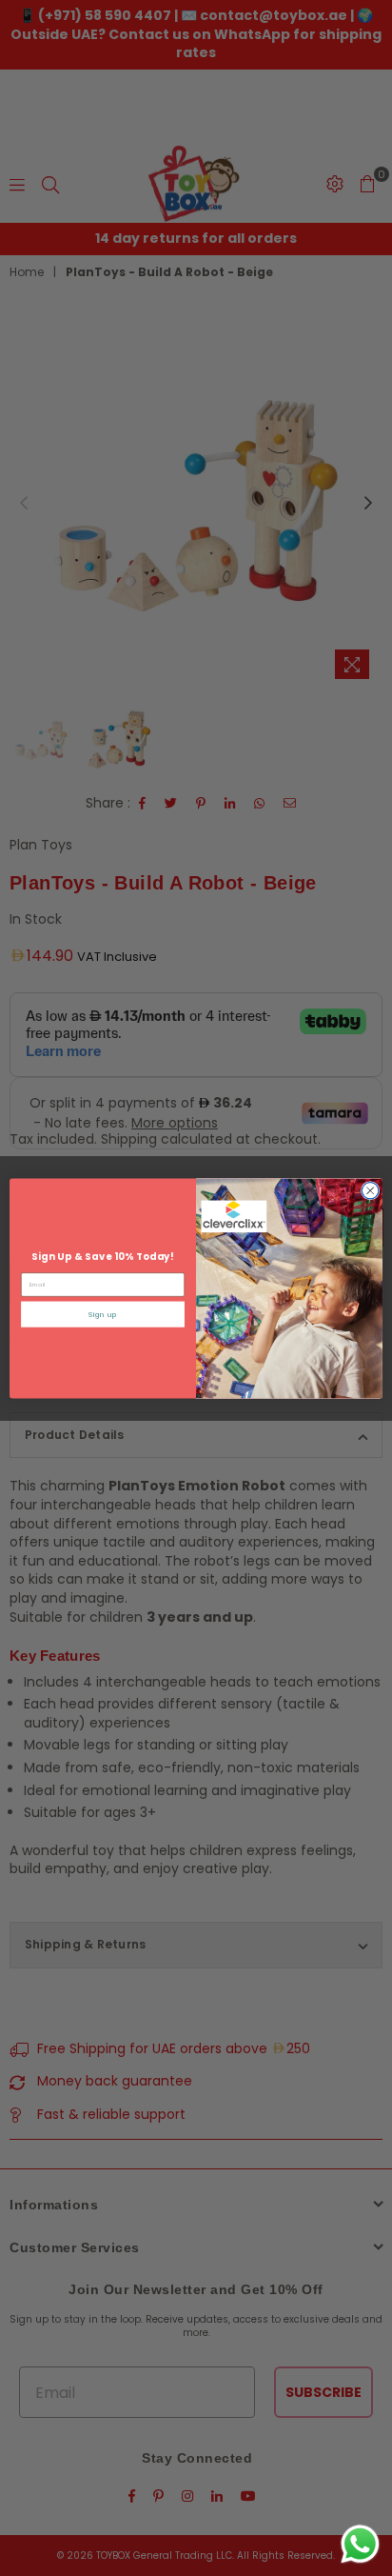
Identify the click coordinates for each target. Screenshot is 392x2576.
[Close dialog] (370, 1190)
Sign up (102, 1314)
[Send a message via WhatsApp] (360, 2544)
